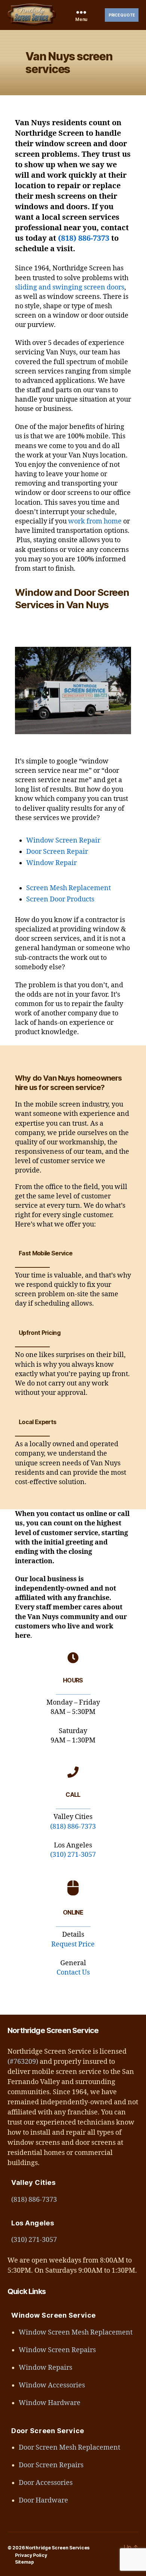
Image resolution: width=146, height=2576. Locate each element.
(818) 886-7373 (84, 238)
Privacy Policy (31, 2555)
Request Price (73, 1944)
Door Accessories (46, 2483)
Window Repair (51, 863)
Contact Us (73, 1972)
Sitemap (25, 2562)
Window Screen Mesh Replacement (76, 2332)
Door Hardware (43, 2500)
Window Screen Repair (63, 840)
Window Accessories (52, 2385)
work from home (95, 521)
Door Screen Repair (57, 852)
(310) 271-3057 (73, 1855)
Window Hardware (50, 2403)
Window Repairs (45, 2368)
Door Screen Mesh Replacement (69, 2448)
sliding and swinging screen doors (70, 287)
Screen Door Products (60, 899)
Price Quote (122, 15)
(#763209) (23, 2062)
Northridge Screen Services (57, 2548)
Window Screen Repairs (57, 2350)
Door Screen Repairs (51, 2465)
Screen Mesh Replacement (69, 888)
